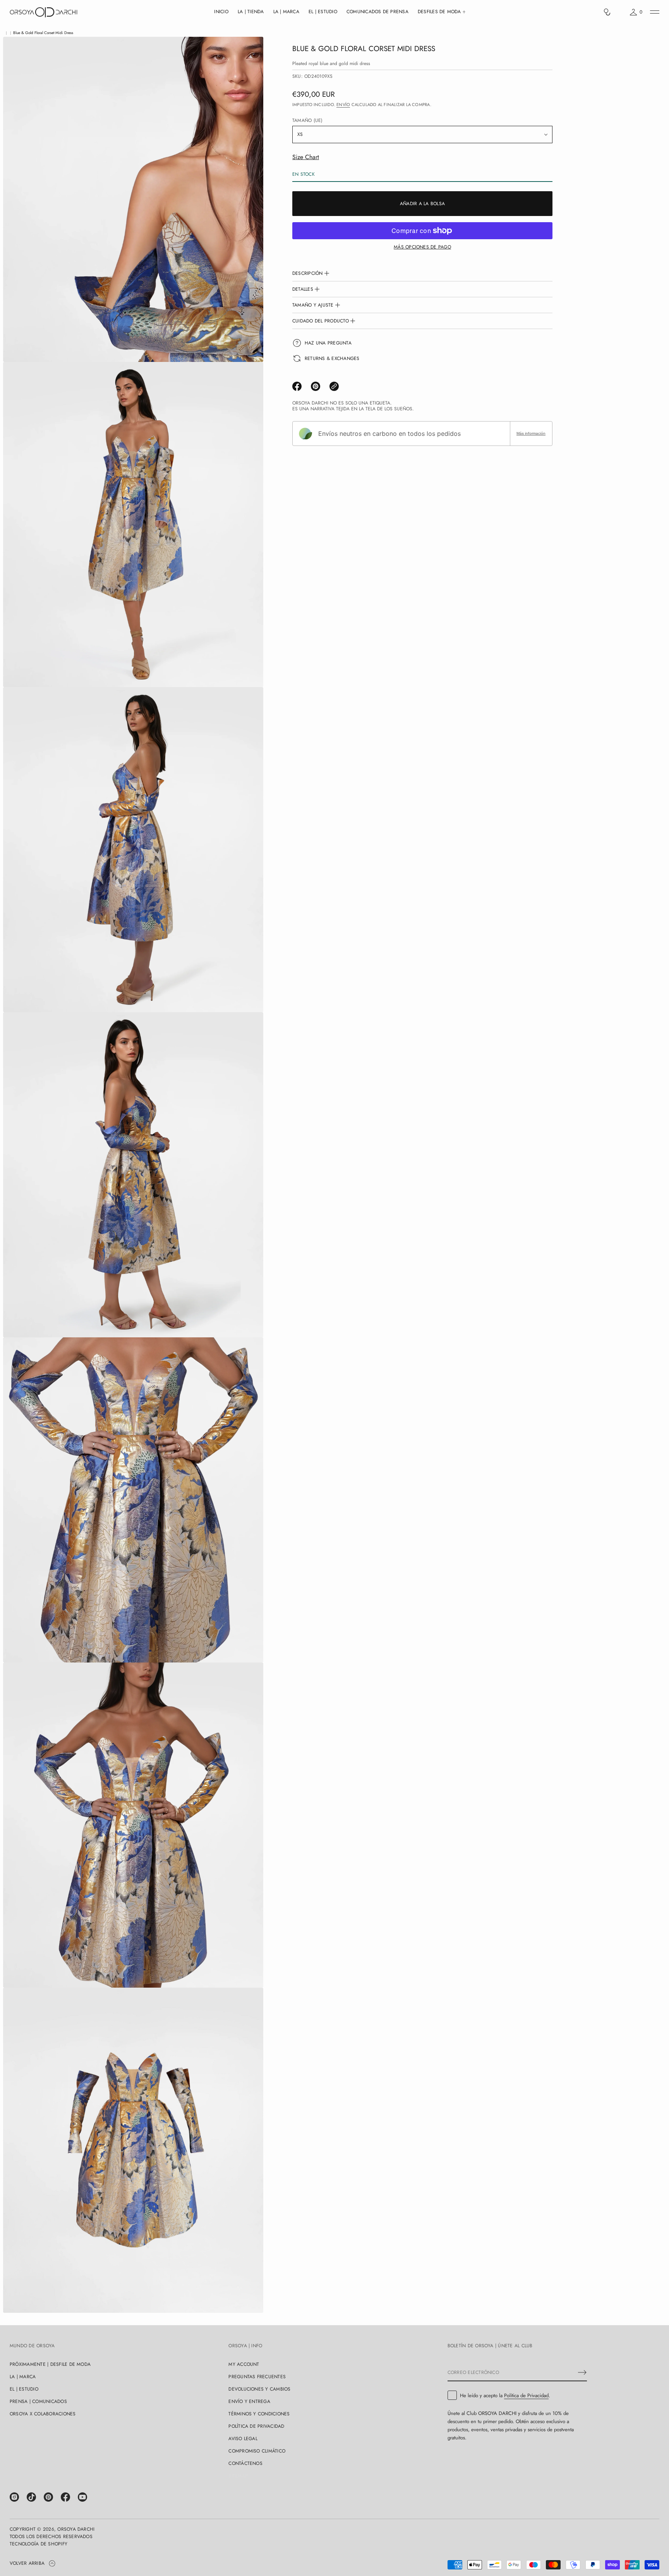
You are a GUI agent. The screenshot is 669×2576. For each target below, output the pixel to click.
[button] (607, 12)
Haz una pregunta (328, 343)
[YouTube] (82, 2497)
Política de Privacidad (526, 2395)
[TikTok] (31, 2497)
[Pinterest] (48, 2497)
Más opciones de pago (422, 247)
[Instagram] (14, 2497)
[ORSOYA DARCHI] (44, 12)
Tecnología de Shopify (39, 2544)
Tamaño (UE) (308, 120)
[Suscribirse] (582, 2372)
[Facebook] (65, 2497)
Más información (531, 433)
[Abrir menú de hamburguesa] (655, 12)
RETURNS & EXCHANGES (332, 358)
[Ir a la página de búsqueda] (607, 12)
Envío (343, 105)
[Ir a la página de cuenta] (620, 14)
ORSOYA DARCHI (76, 2529)
